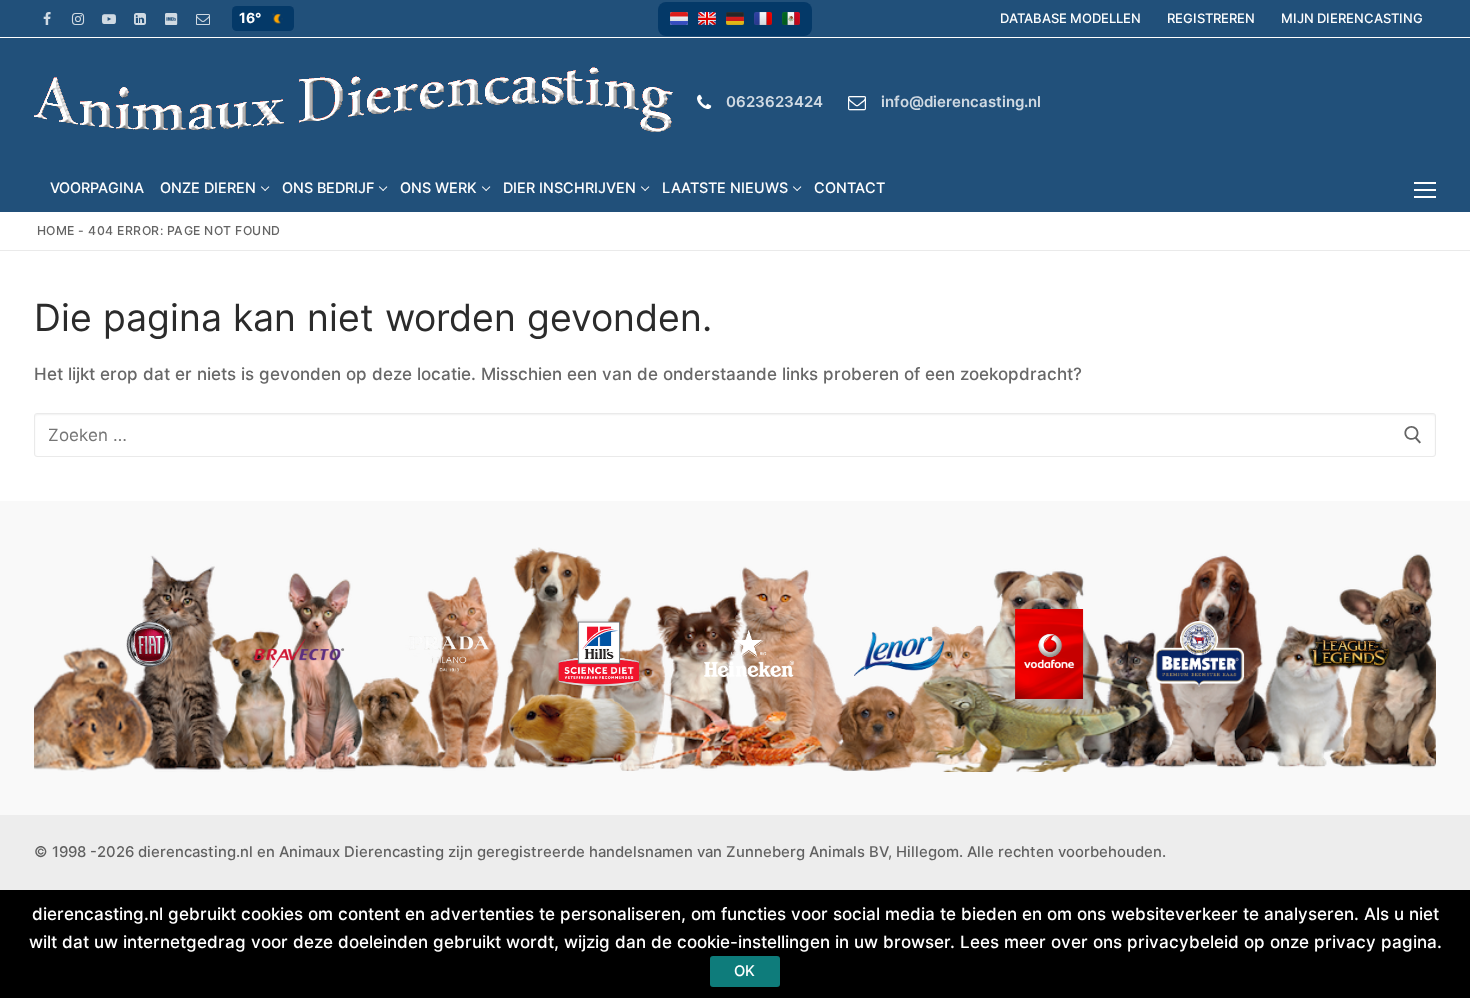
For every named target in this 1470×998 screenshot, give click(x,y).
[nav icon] (1429, 190)
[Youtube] (108, 18)
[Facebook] (46, 18)
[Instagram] (77, 18)
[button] (679, 19)
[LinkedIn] (140, 18)
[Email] (202, 18)
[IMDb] (171, 18)
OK (744, 971)
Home (56, 230)
